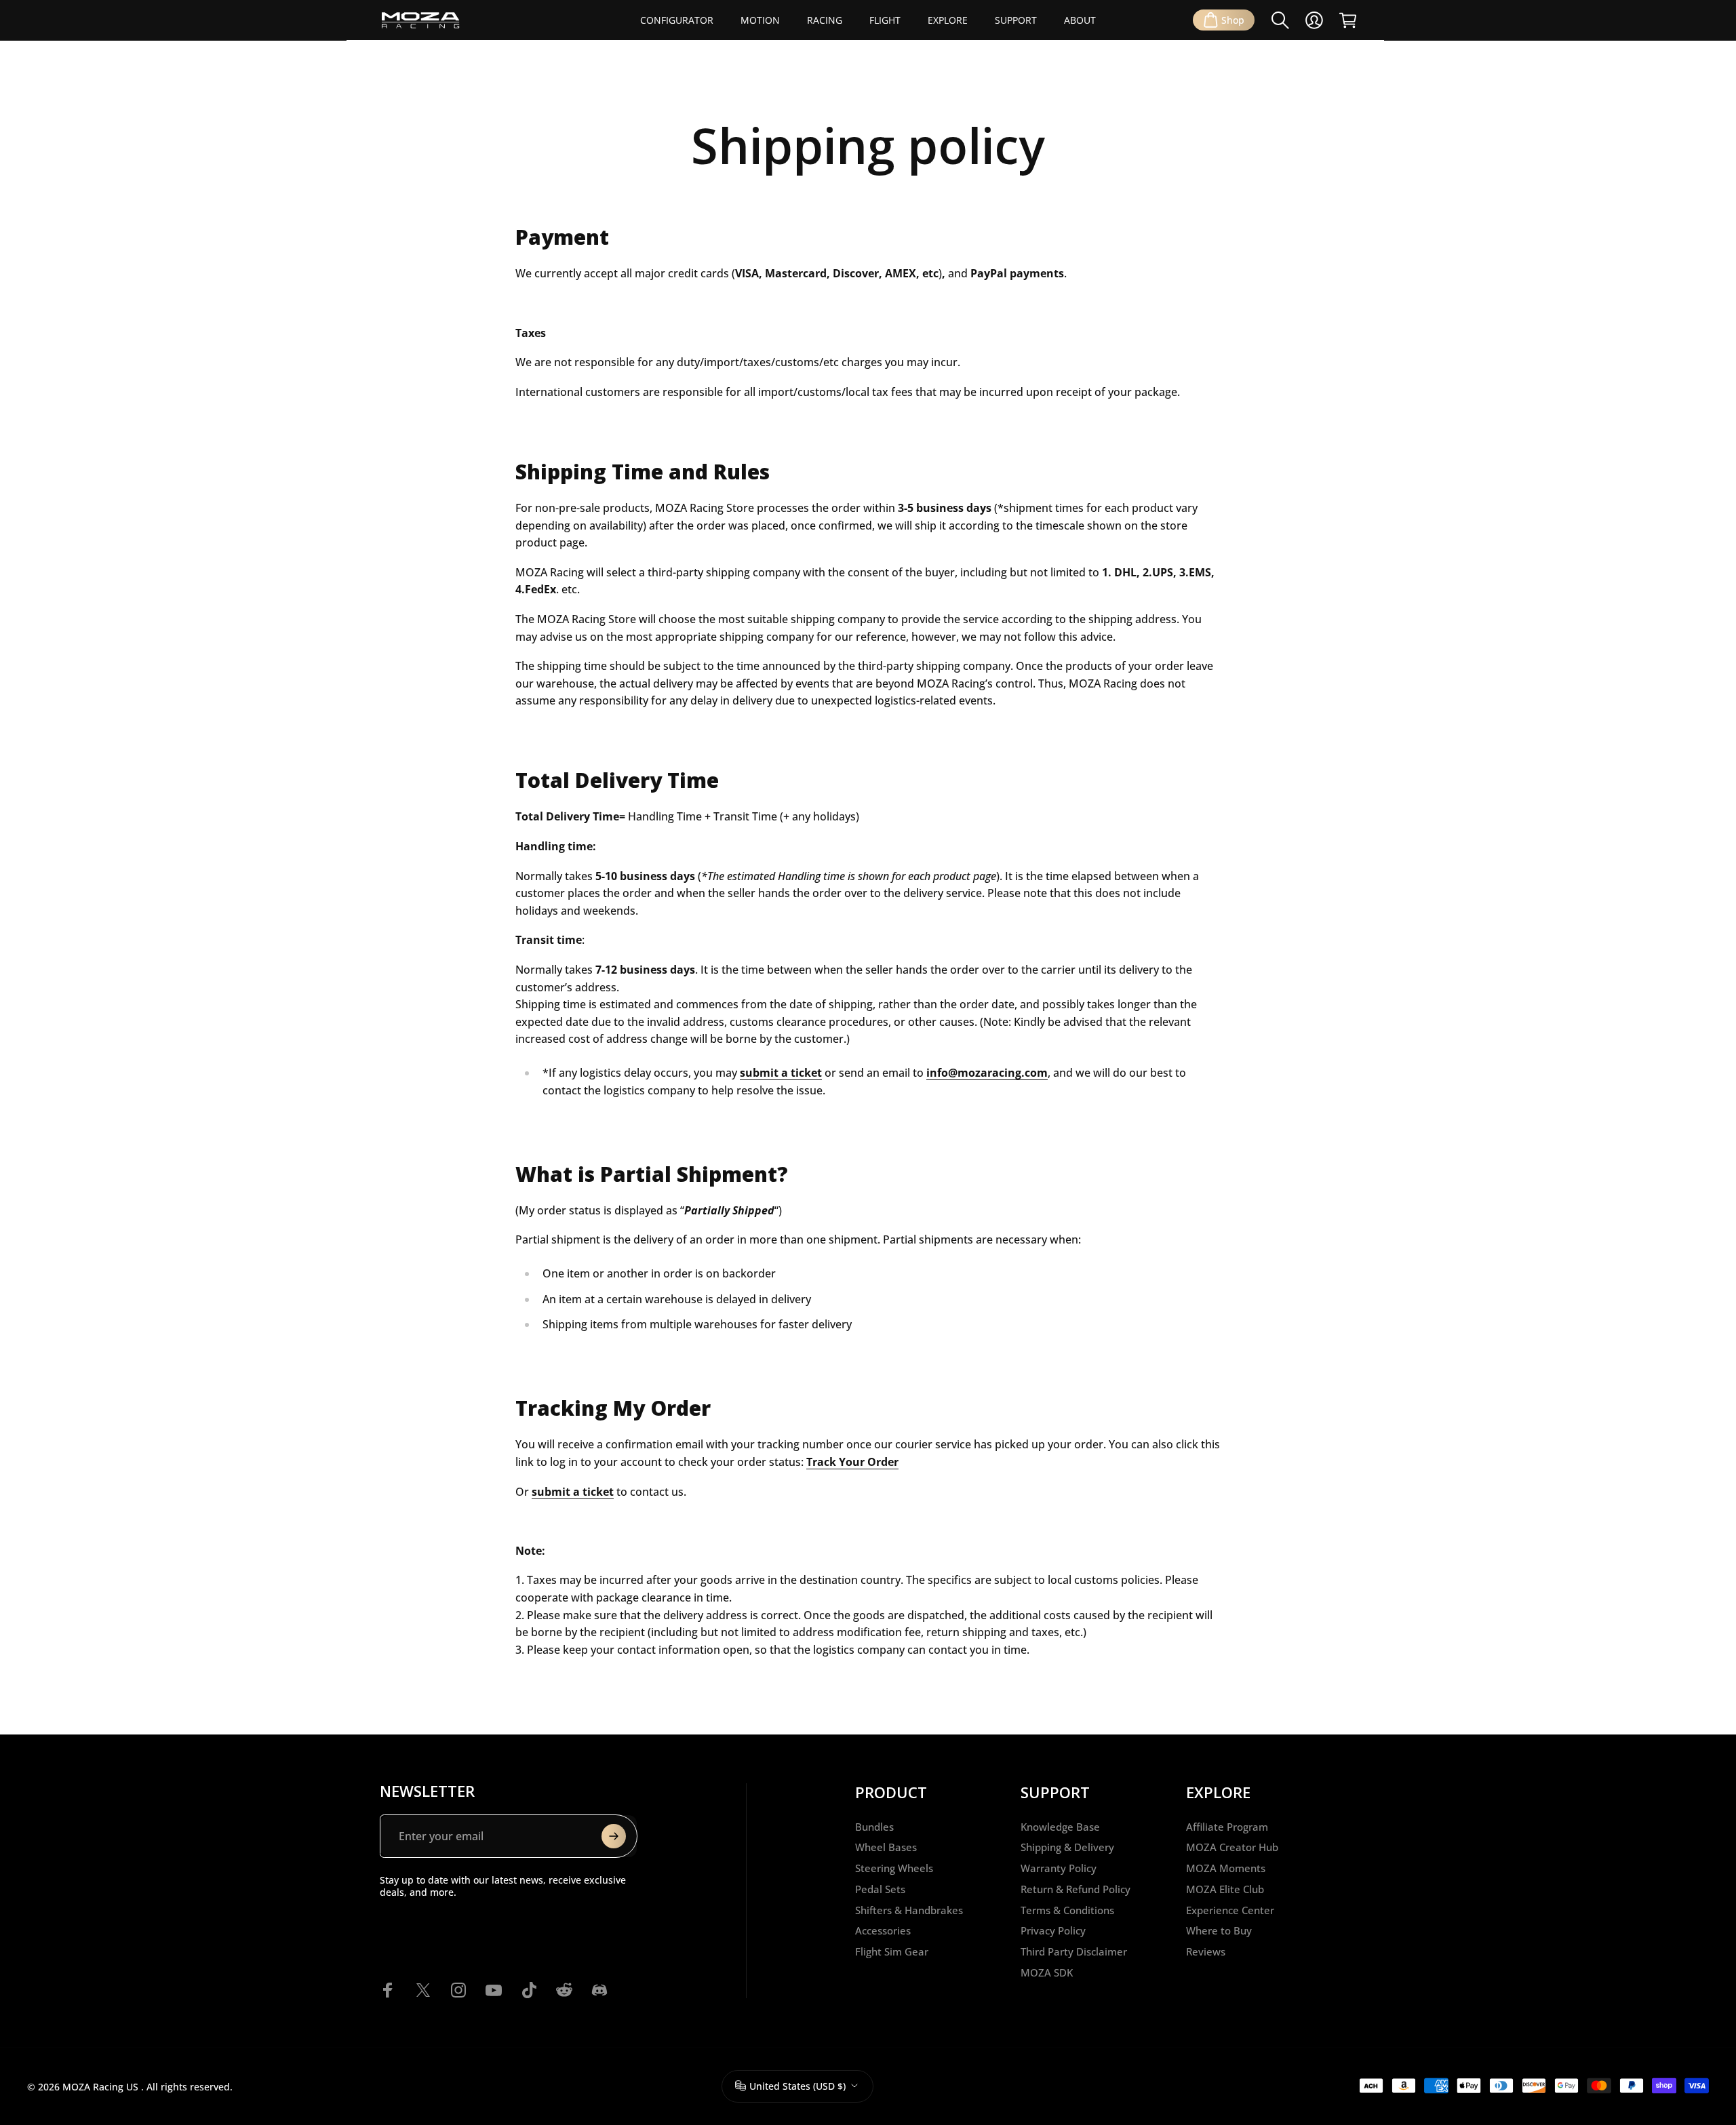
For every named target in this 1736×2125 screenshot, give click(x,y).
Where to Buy (1219, 1931)
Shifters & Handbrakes (909, 1910)
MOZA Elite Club (1225, 1889)
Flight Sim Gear (892, 1952)
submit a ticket (573, 1492)
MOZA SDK (1047, 1973)
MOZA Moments (1226, 1868)
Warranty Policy (1059, 1868)
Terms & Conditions (1067, 1910)
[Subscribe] (614, 1836)
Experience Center (1230, 1910)
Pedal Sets (880, 1889)
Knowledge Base (1060, 1827)
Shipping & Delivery (1067, 1847)
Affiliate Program (1227, 1827)
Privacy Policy (1053, 1931)
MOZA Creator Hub (1232, 1847)
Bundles (874, 1827)
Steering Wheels (894, 1868)
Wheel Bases (886, 1847)
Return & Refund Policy (1076, 1889)
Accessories (883, 1931)
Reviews (1206, 1952)
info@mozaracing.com (987, 1073)
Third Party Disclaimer (1074, 1952)
